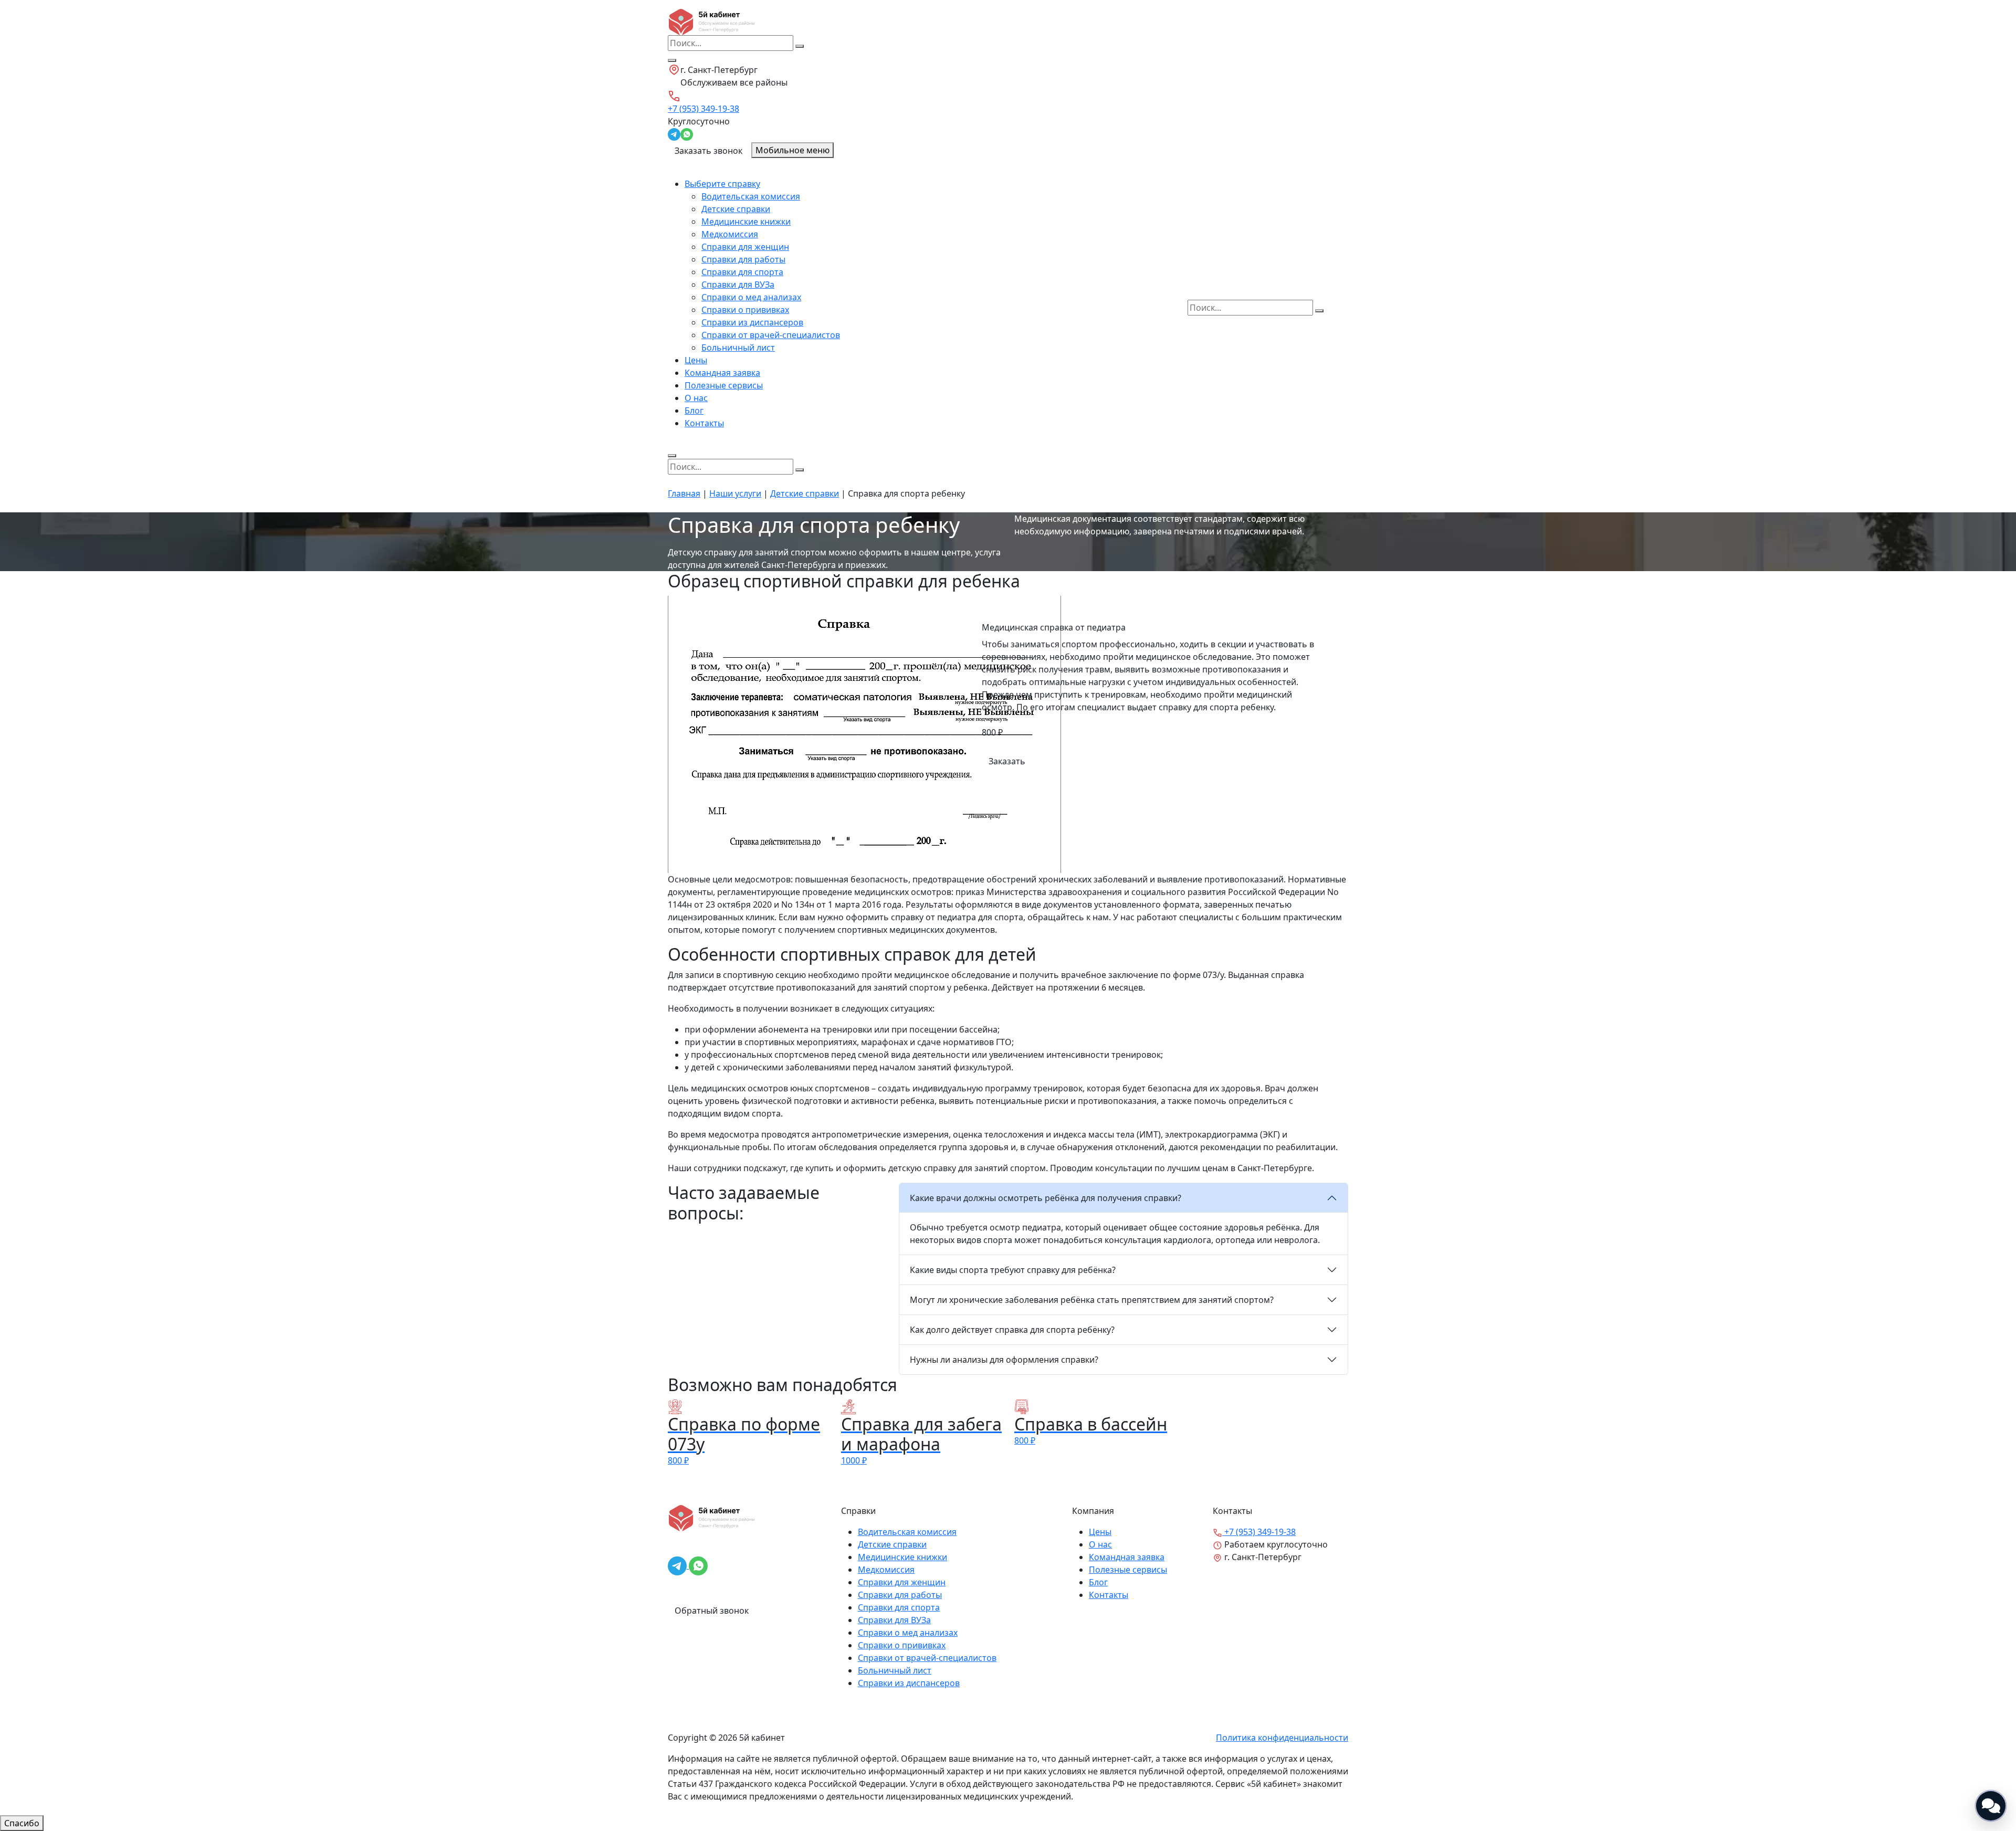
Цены (696, 360)
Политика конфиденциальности (1282, 1738)
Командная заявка (722, 373)
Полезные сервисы (724, 385)
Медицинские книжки (746, 222)
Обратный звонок (712, 1611)
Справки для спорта (742, 272)
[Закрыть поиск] (672, 456)
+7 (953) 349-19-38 (703, 109)
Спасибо (22, 1823)
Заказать (1007, 761)
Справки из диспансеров (752, 322)
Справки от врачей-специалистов (771, 335)
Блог (694, 411)
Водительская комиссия (751, 196)
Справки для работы (743, 259)
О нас (696, 398)
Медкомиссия (730, 234)
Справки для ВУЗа (738, 285)
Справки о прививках (745, 310)
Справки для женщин (745, 247)
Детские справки (736, 209)
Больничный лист (738, 348)
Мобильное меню (792, 150)
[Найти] (800, 46)
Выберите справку (722, 184)
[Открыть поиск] (672, 60)
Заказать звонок (708, 151)
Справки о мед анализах (751, 297)
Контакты (704, 423)
